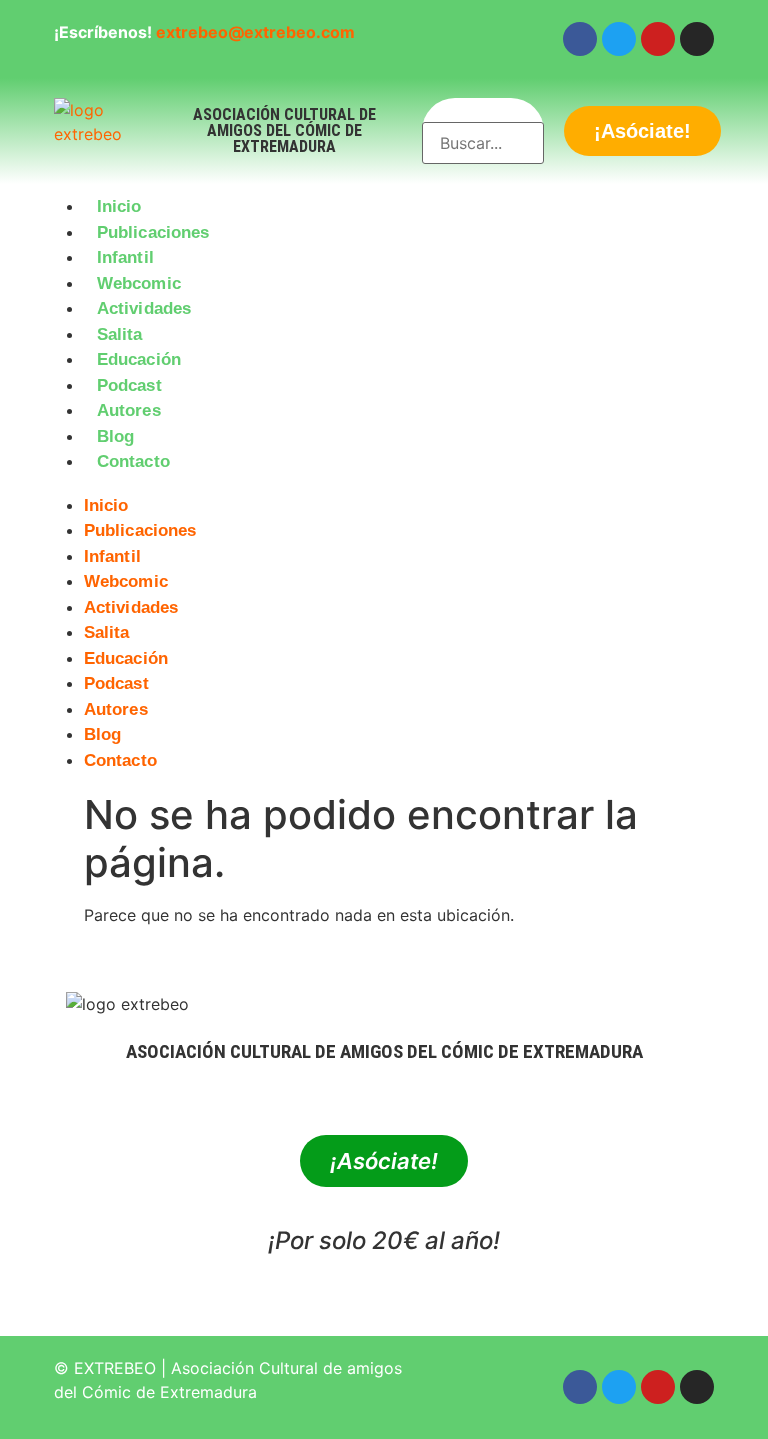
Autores (129, 410)
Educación (139, 359)
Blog (115, 436)
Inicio (119, 206)
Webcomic (139, 283)
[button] (384, 487)
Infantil (125, 257)
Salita (120, 334)
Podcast (129, 385)
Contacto (133, 461)
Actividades (144, 308)
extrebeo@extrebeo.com (255, 32)
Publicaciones (153, 232)
